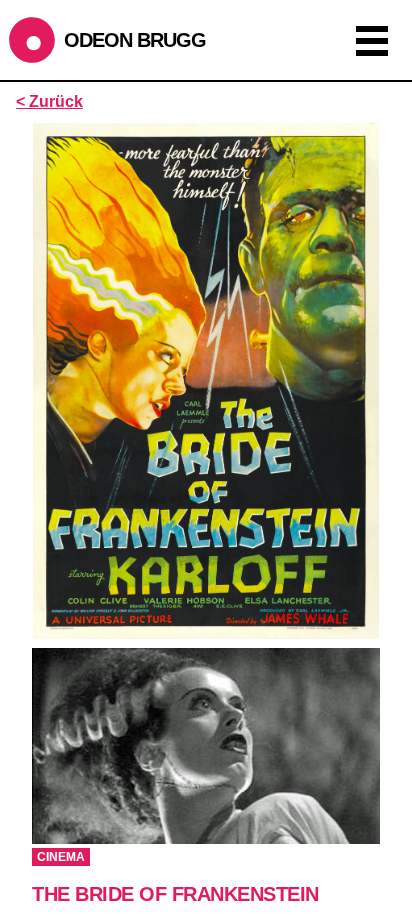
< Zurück (49, 101)
